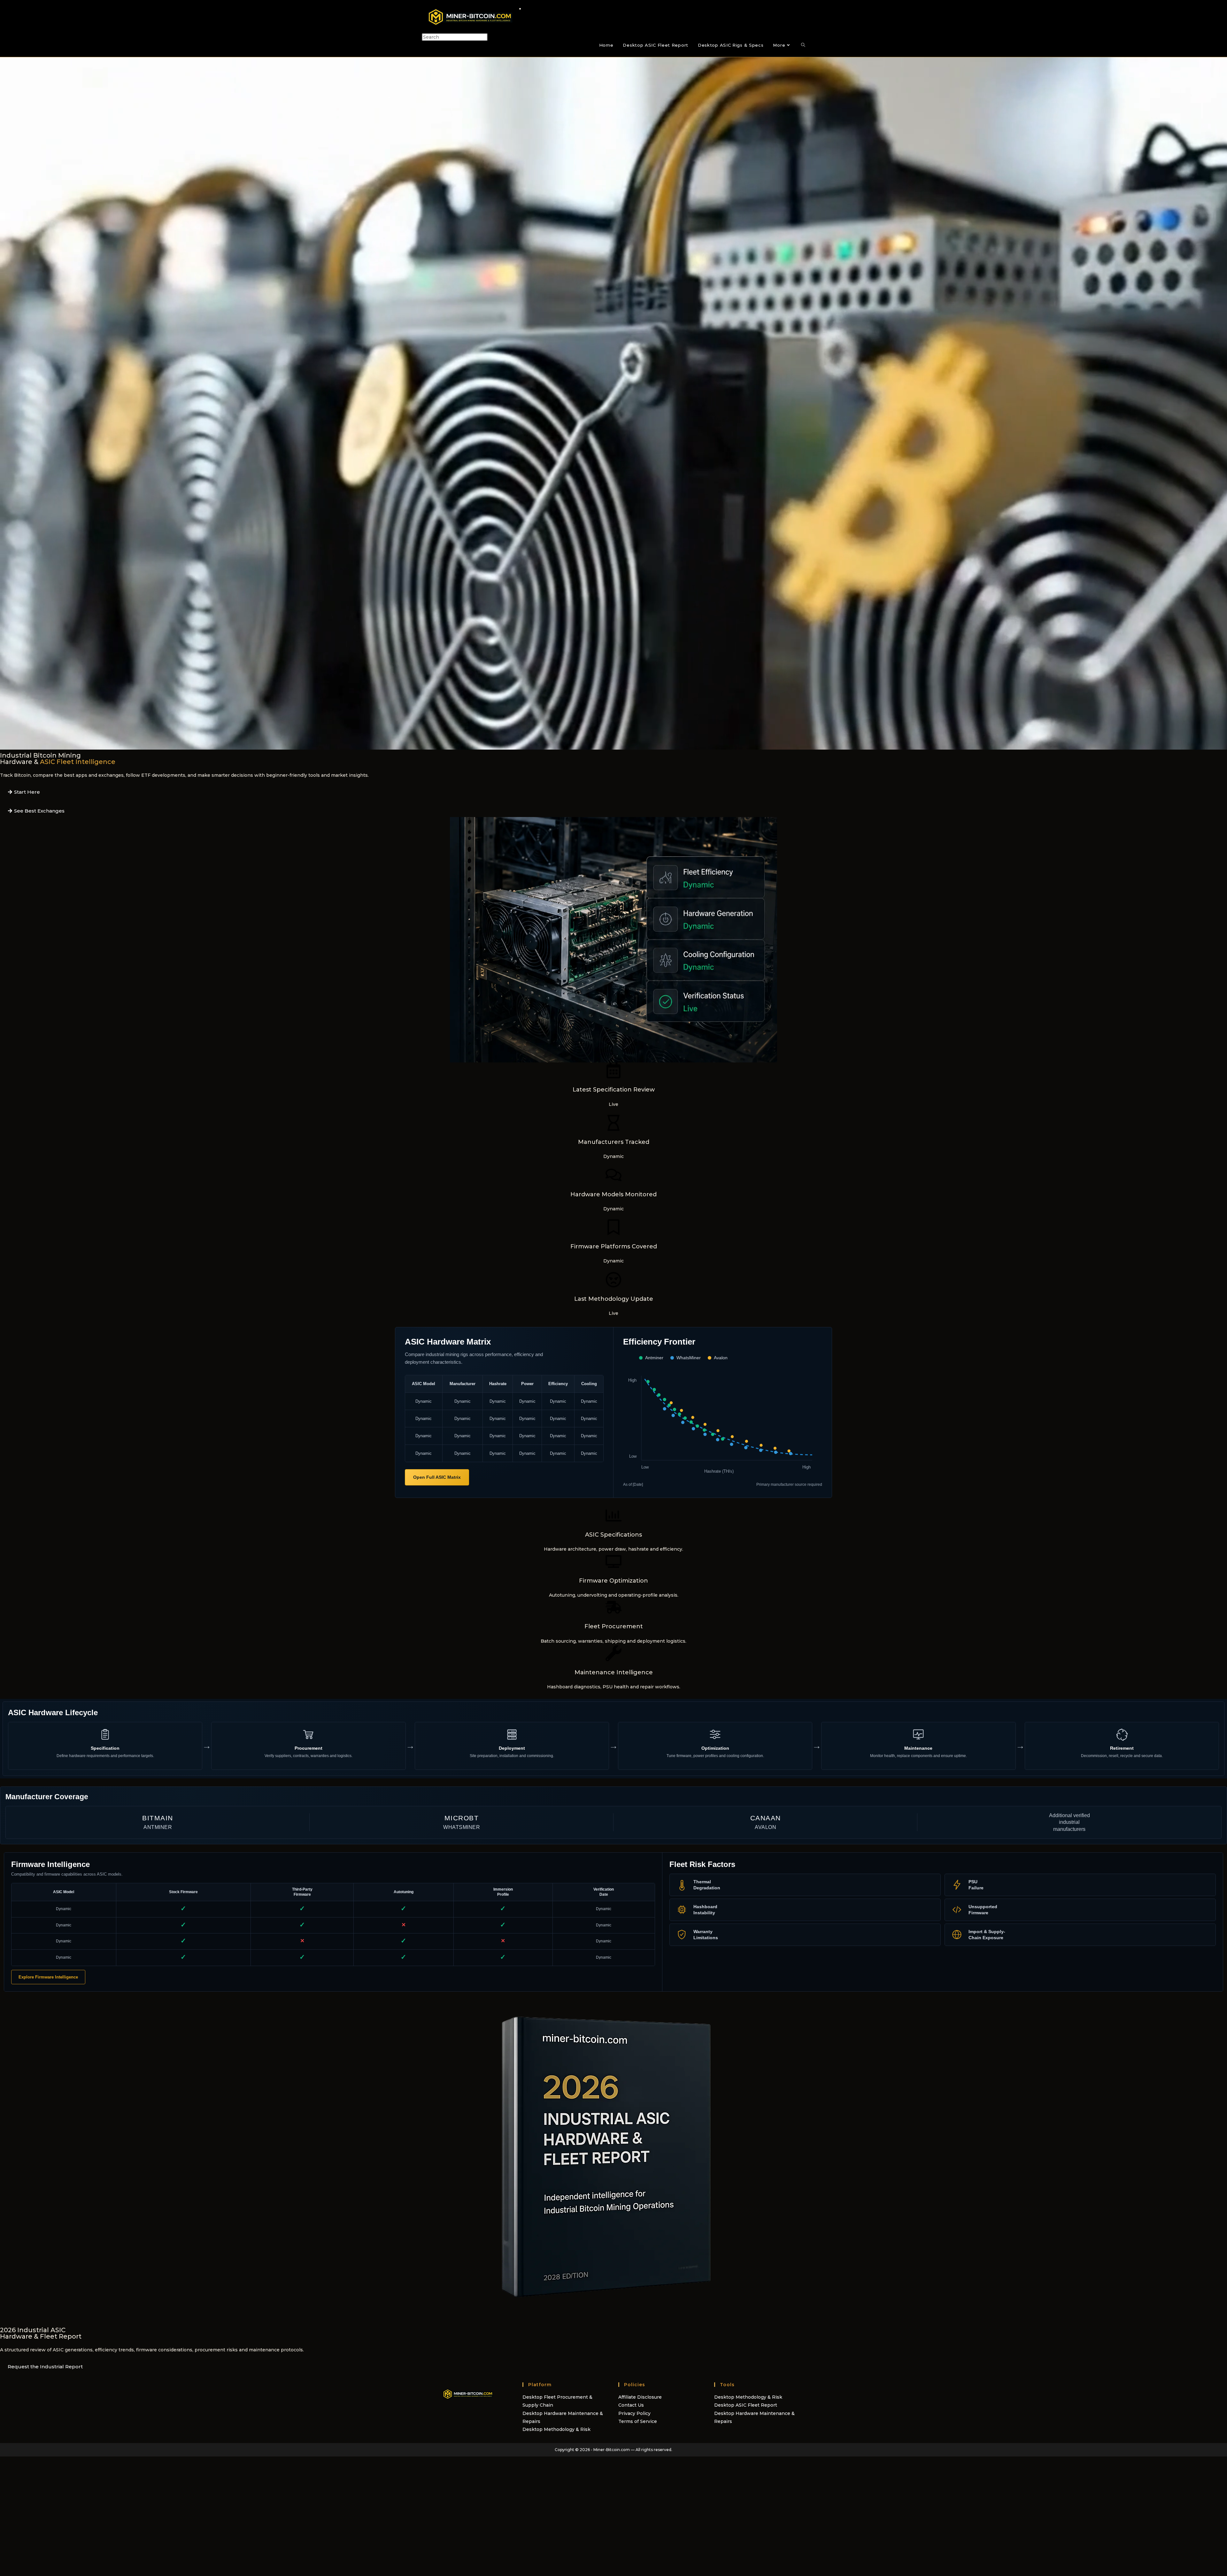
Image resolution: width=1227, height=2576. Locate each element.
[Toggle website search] (803, 45)
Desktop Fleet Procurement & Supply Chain (557, 2401)
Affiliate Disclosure (640, 2397)
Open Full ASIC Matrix (437, 1477)
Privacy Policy (634, 2413)
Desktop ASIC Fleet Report (746, 2405)
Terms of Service (638, 2421)
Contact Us (631, 2405)
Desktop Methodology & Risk (556, 2429)
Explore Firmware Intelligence (48, 1977)
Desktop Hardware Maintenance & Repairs (563, 2417)
